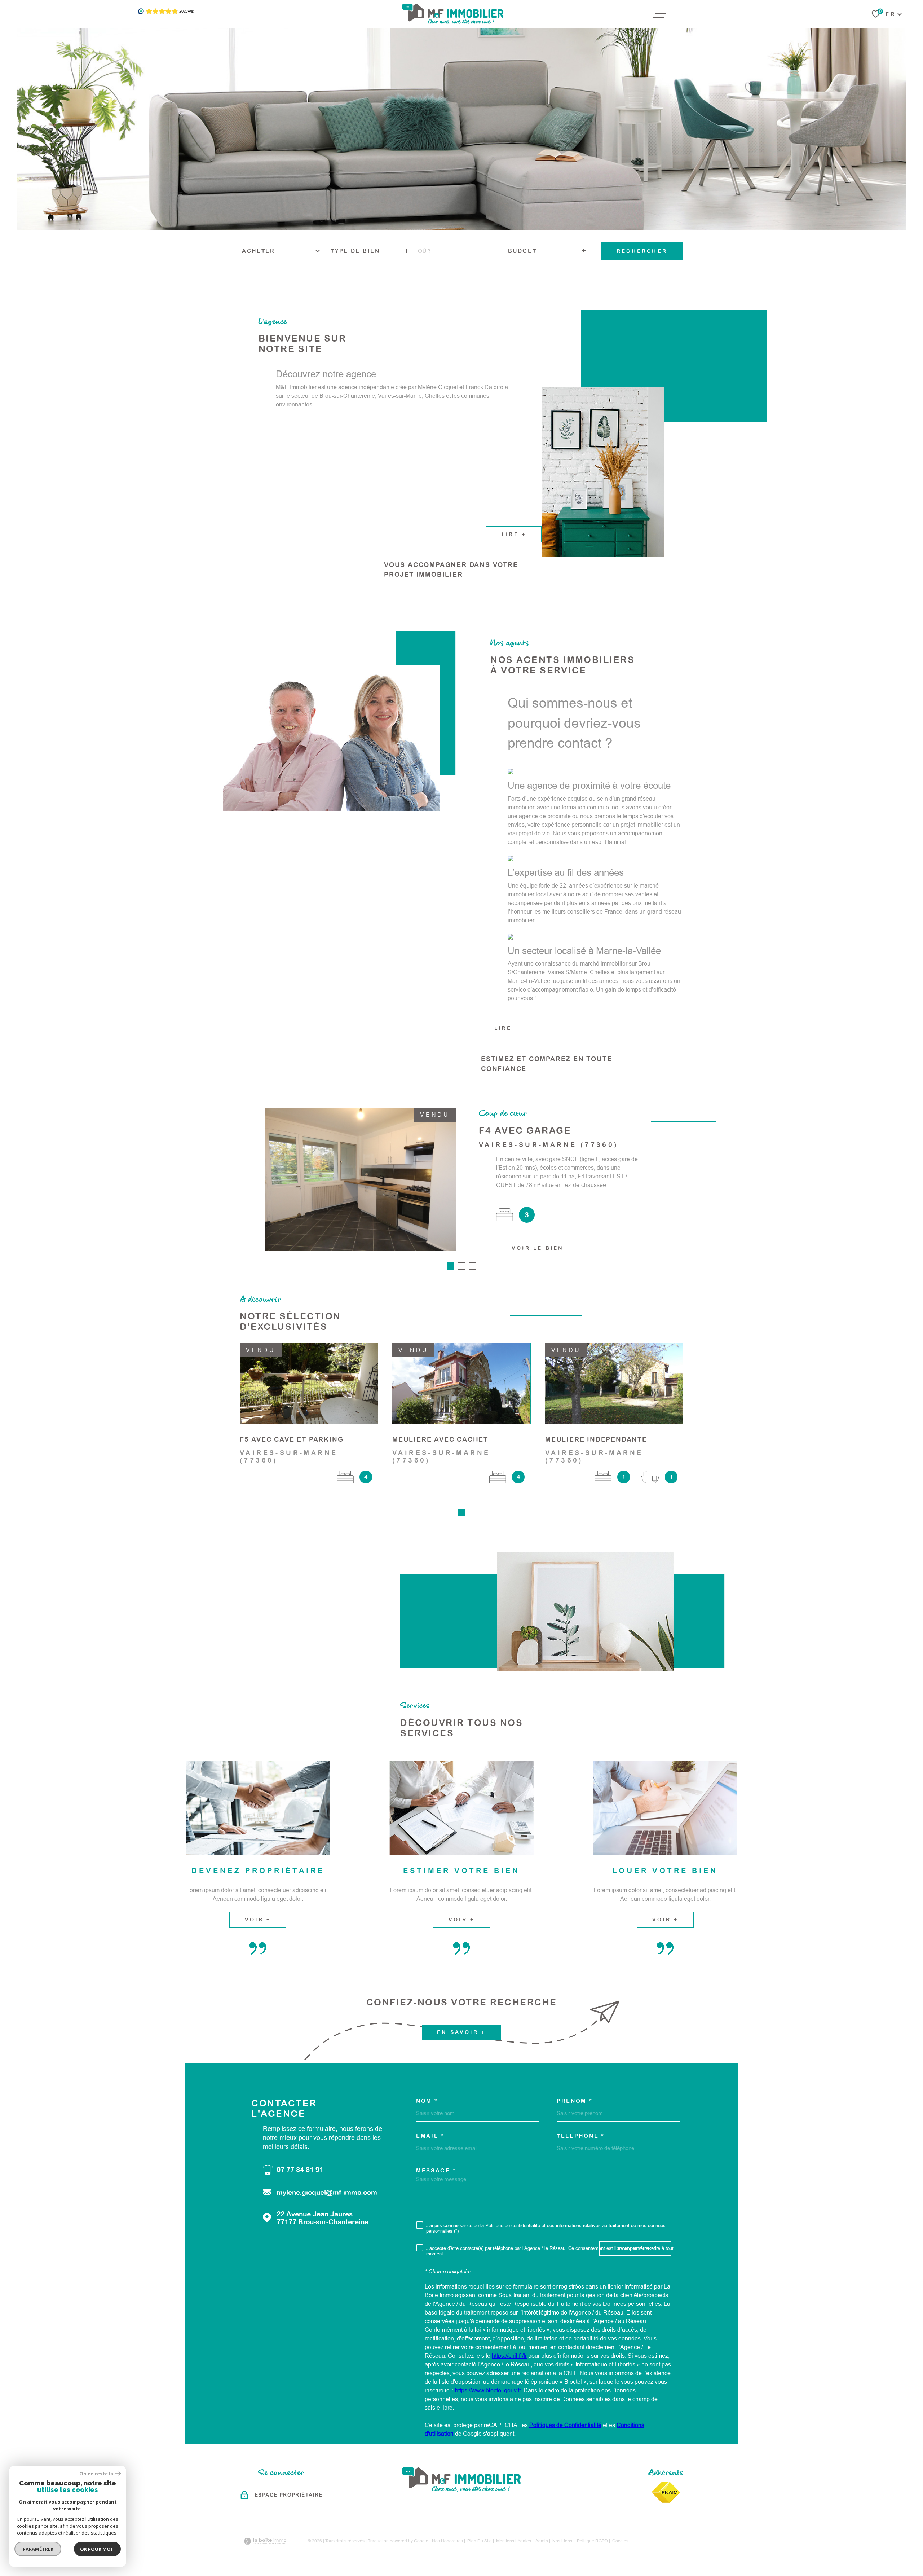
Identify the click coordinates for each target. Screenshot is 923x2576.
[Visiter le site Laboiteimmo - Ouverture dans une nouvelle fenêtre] (265, 2541)
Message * (436, 2170)
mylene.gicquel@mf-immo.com (327, 2192)
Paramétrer (38, 2549)
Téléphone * (581, 2136)
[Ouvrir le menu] (659, 14)
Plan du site (480, 2541)
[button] (451, 1266)
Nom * (427, 2101)
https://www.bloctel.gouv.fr (488, 2390)
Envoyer (635, 2248)
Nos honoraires (447, 2541)
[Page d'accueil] (453, 14)
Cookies (620, 2541)
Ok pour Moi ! (97, 2549)
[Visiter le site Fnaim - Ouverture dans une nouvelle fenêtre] (666, 2492)
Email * (430, 2136)
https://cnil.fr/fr (509, 2356)
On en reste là (96, 2474)
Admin (542, 2541)
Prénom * (575, 2101)
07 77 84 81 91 (300, 2170)
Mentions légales (514, 2541)
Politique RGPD (592, 2541)
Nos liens (562, 2541)
